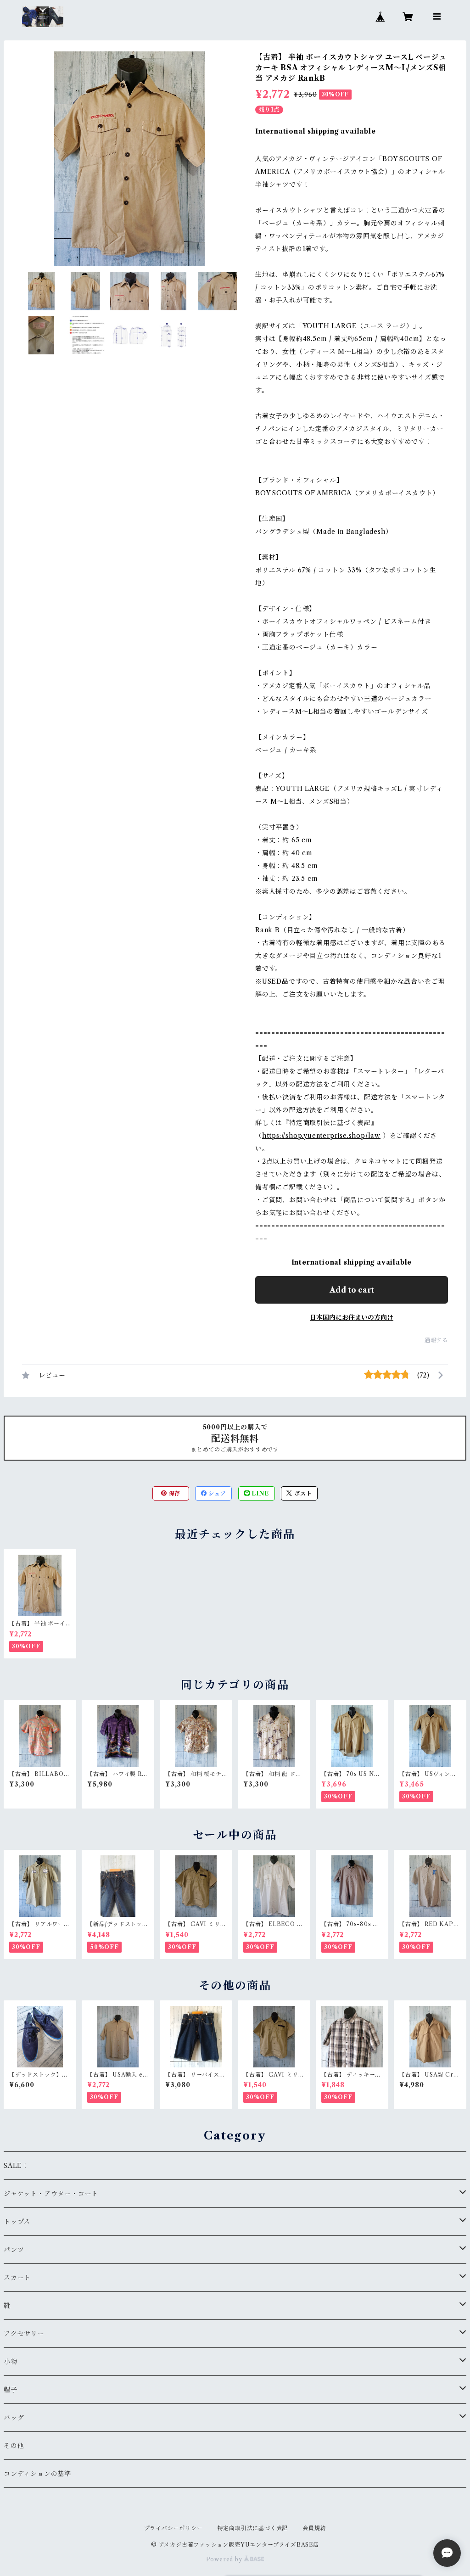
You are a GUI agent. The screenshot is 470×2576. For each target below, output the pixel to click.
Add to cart (352, 1290)
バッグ (14, 2418)
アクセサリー (24, 2334)
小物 (11, 2362)
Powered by (225, 2559)
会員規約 (314, 2528)
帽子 (11, 2390)
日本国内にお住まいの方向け (352, 1317)
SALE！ (16, 2166)
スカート (17, 2278)
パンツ (14, 2250)
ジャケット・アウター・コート (51, 2194)
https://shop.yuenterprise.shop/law (321, 1136)
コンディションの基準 (37, 2474)
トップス (17, 2222)
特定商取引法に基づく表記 (253, 2528)
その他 (14, 2446)
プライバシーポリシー (173, 2528)
